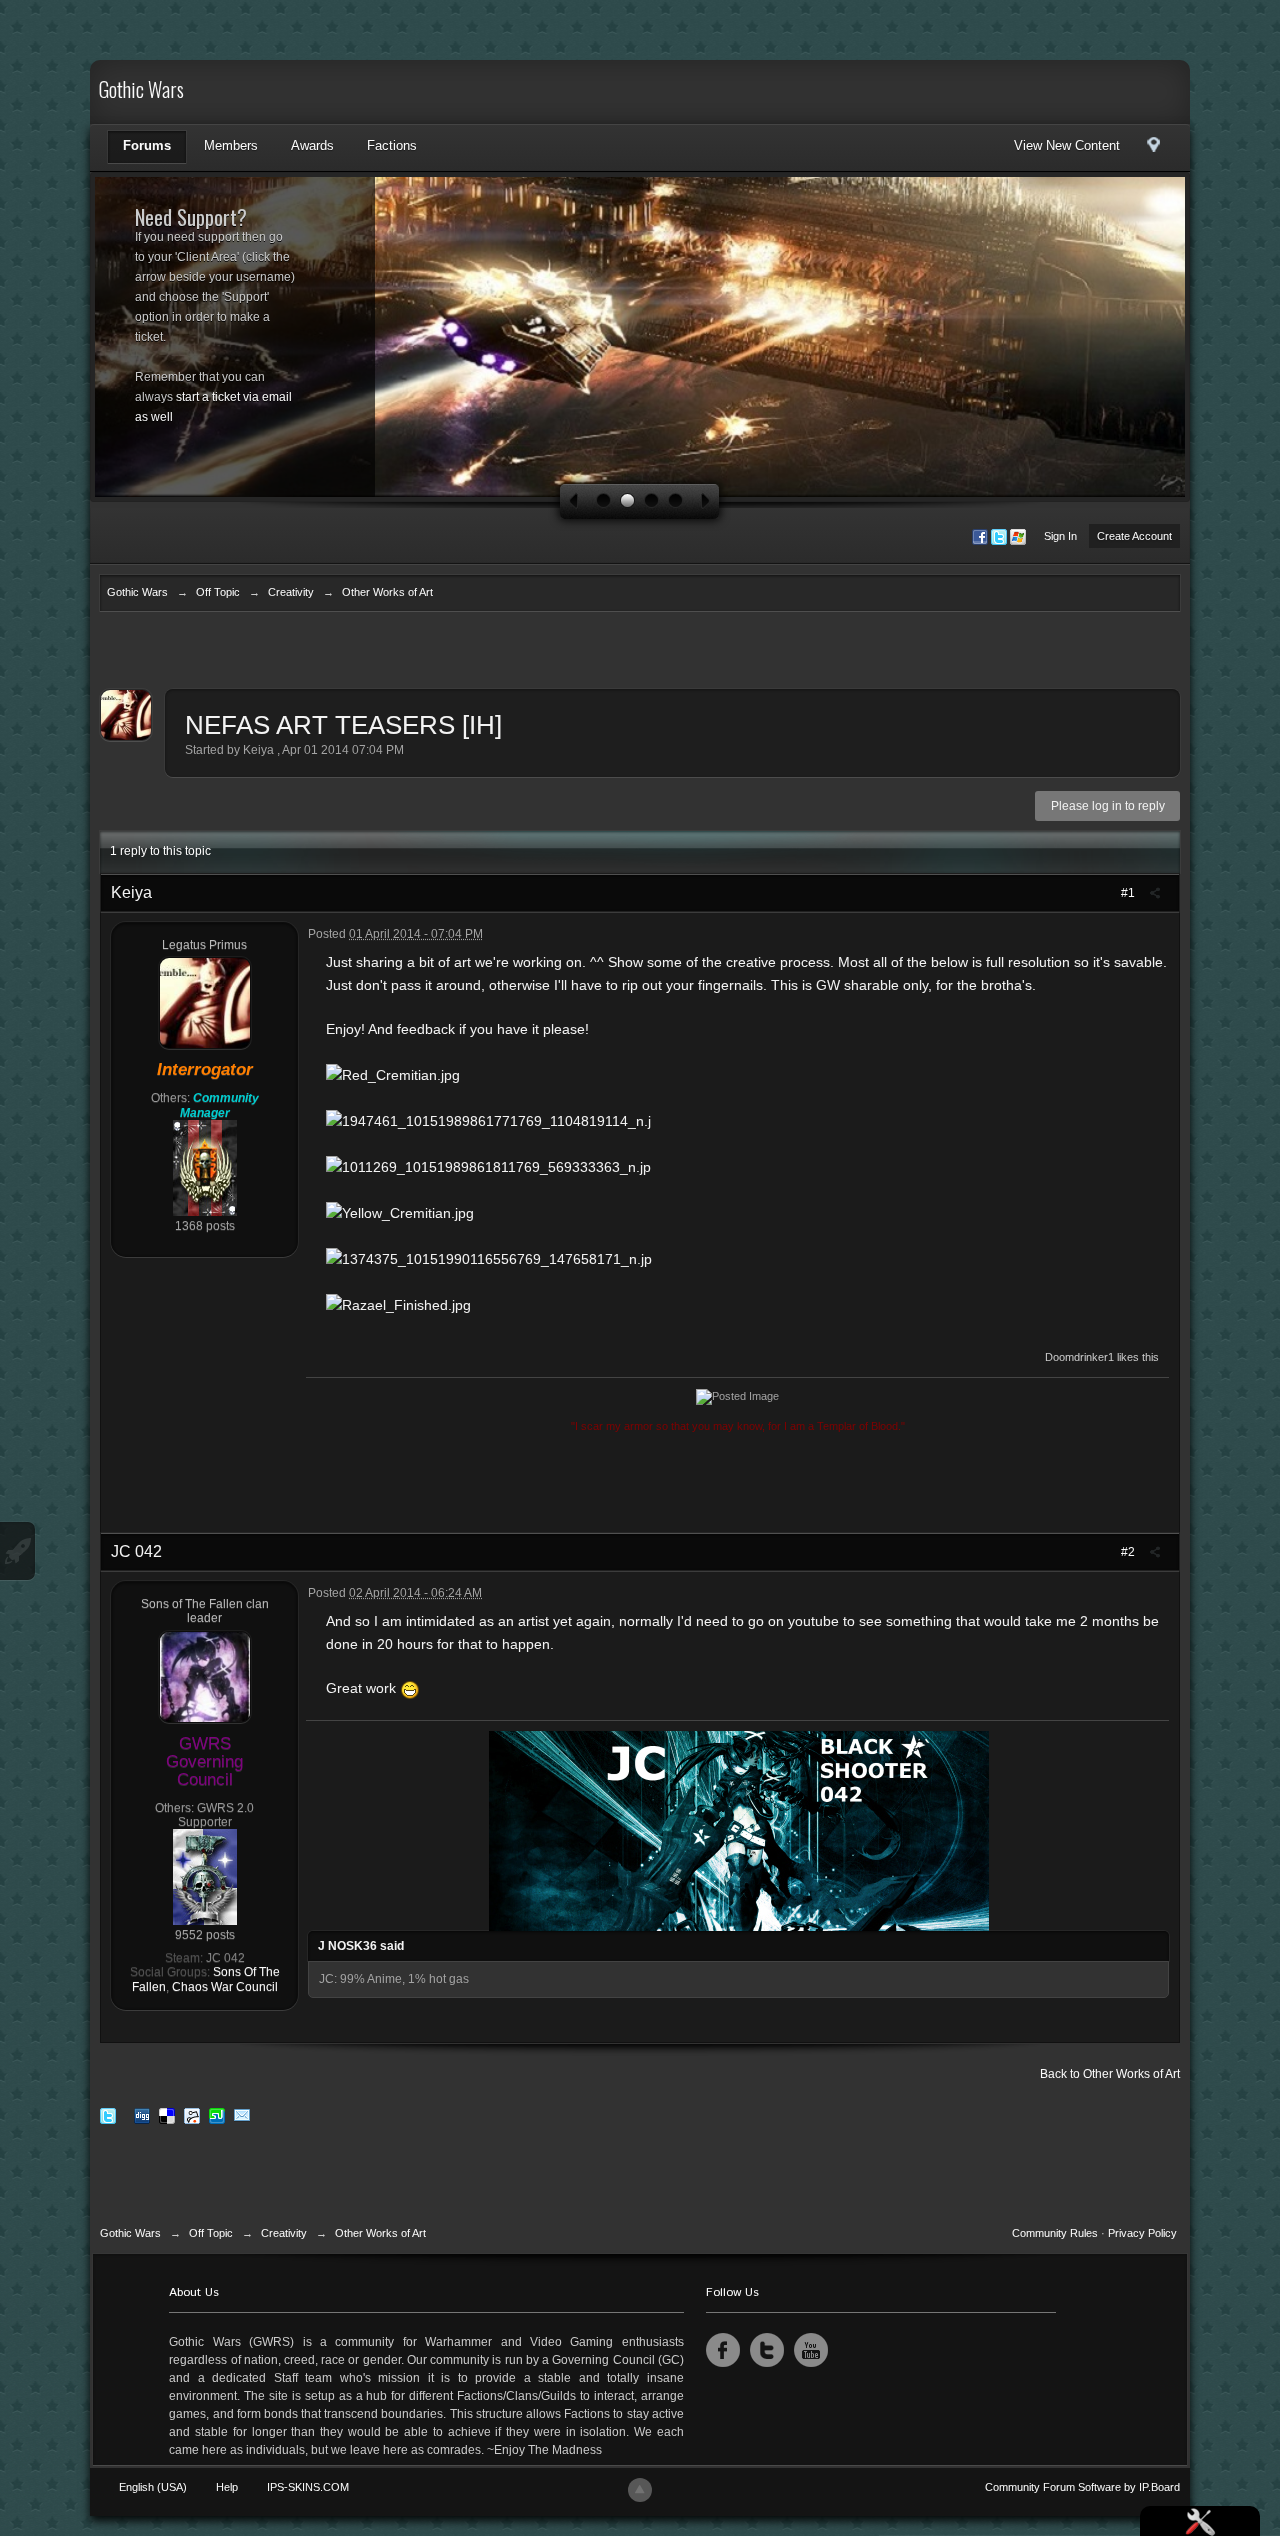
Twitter (767, 2350)
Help (227, 2487)
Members (231, 145)
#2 (1129, 1552)
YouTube (811, 2350)
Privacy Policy (1142, 2233)
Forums (147, 145)
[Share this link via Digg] (142, 2116)
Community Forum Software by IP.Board (1082, 2487)
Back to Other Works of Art (1110, 2074)
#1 (1129, 893)
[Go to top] (640, 2490)
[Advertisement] (640, 655)
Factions (392, 145)
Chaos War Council (225, 1987)
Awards (312, 145)
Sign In (1060, 536)
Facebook (723, 2350)
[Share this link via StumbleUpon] (217, 2116)
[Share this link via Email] (242, 2116)
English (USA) (153, 2487)
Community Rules (1055, 2233)
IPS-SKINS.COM (308, 2487)
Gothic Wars (141, 92)
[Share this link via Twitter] (108, 2116)
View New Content (1067, 145)
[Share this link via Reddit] (192, 2116)
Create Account (1134, 536)
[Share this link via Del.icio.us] (167, 2116)
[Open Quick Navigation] (1153, 150)
